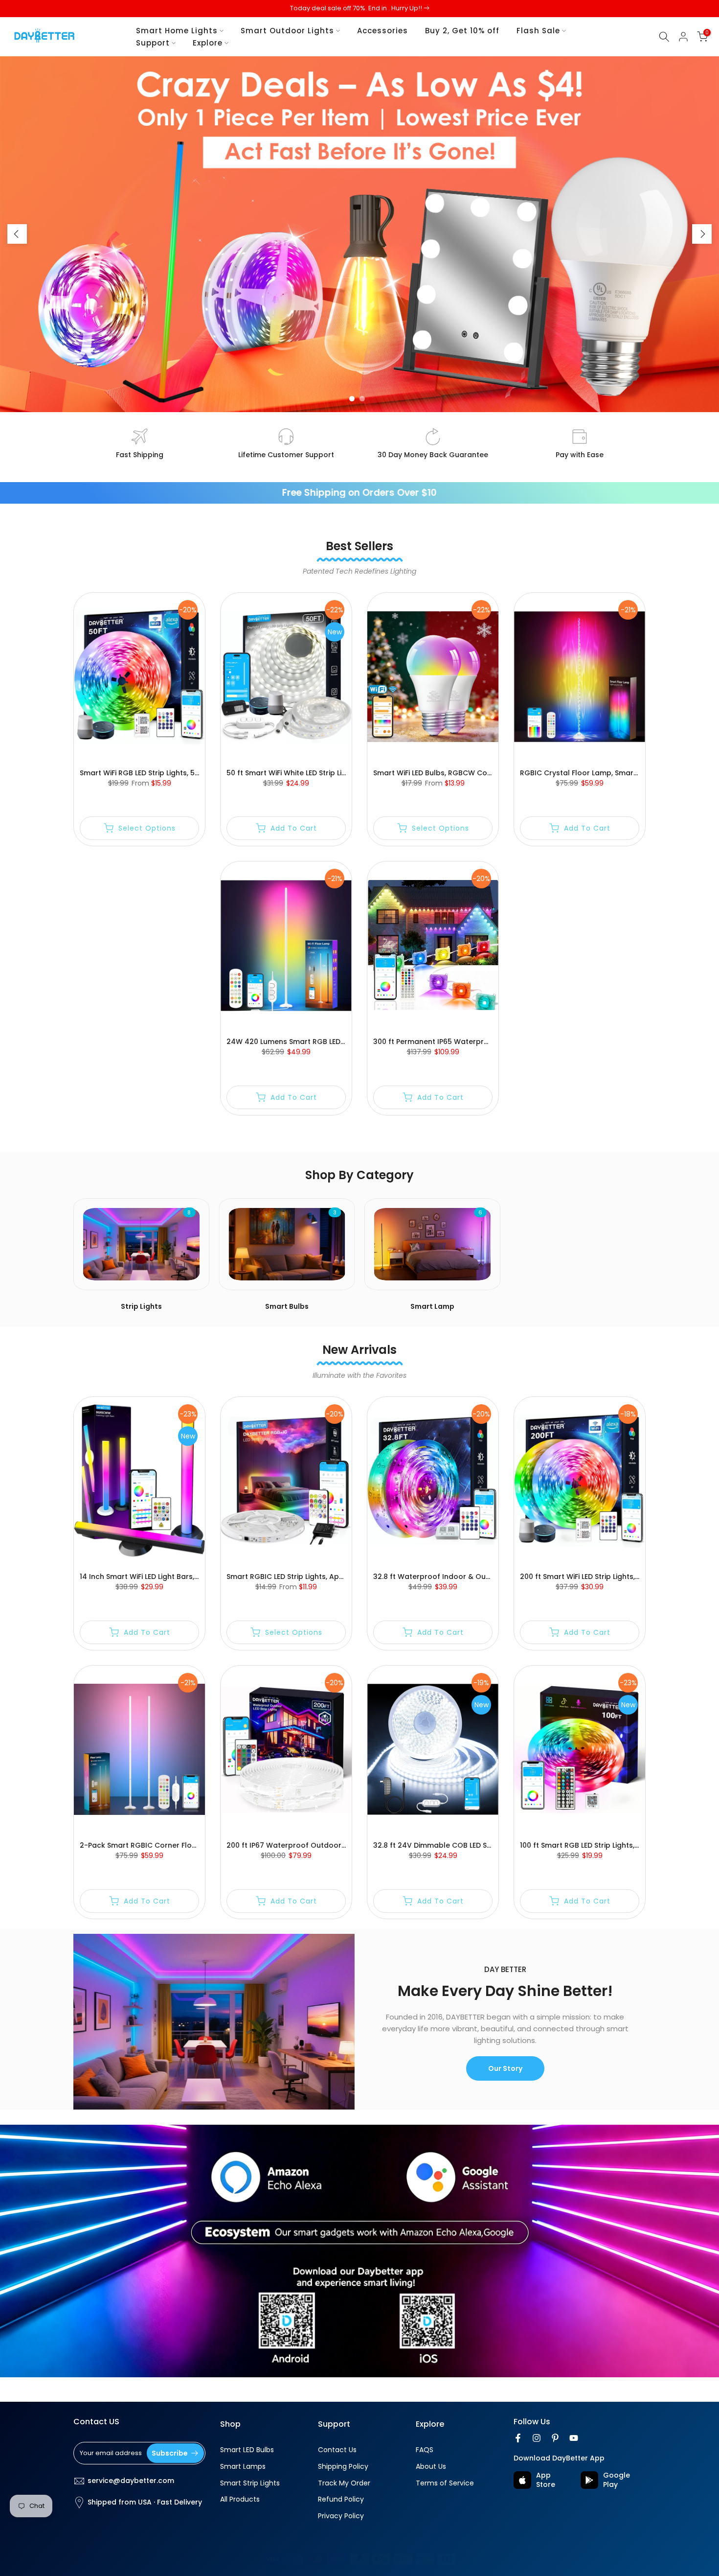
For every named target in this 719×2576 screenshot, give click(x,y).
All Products (240, 2499)
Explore (208, 43)
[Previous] (17, 234)
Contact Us (337, 2450)
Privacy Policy (341, 2516)
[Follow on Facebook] (518, 2438)
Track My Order (344, 2483)
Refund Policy (341, 2499)
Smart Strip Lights (250, 2483)
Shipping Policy (343, 2467)
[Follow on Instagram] (537, 2438)
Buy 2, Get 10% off (462, 31)
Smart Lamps (243, 2467)
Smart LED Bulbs (247, 2450)
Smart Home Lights (177, 31)
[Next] (702, 234)
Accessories (382, 31)
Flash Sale (538, 31)
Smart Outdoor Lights (287, 31)
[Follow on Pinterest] (555, 2438)
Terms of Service (445, 2483)
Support (153, 43)
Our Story (505, 2068)
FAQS (425, 2450)
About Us (431, 2467)
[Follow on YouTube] (574, 2438)
